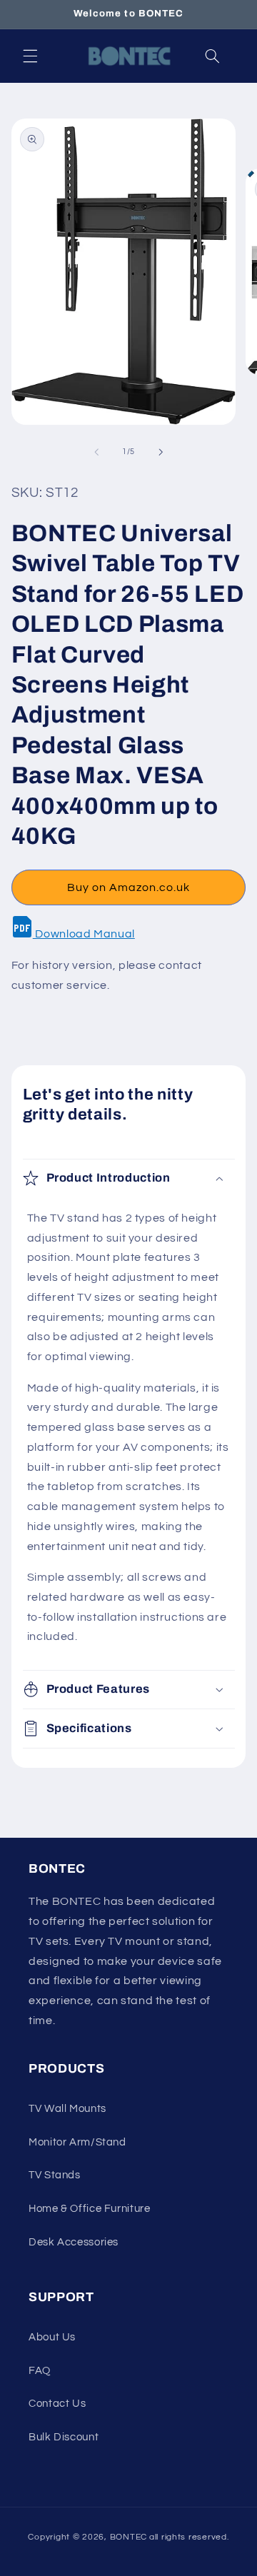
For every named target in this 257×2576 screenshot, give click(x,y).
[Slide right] (161, 452)
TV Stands (55, 2175)
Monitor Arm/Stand (77, 2142)
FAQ (40, 2371)
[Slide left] (96, 452)
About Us (52, 2337)
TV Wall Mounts (67, 2109)
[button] (30, 56)
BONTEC (128, 2537)
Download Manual (84, 934)
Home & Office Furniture (90, 2209)
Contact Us (57, 2404)
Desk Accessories (74, 2242)
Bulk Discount (64, 2437)
